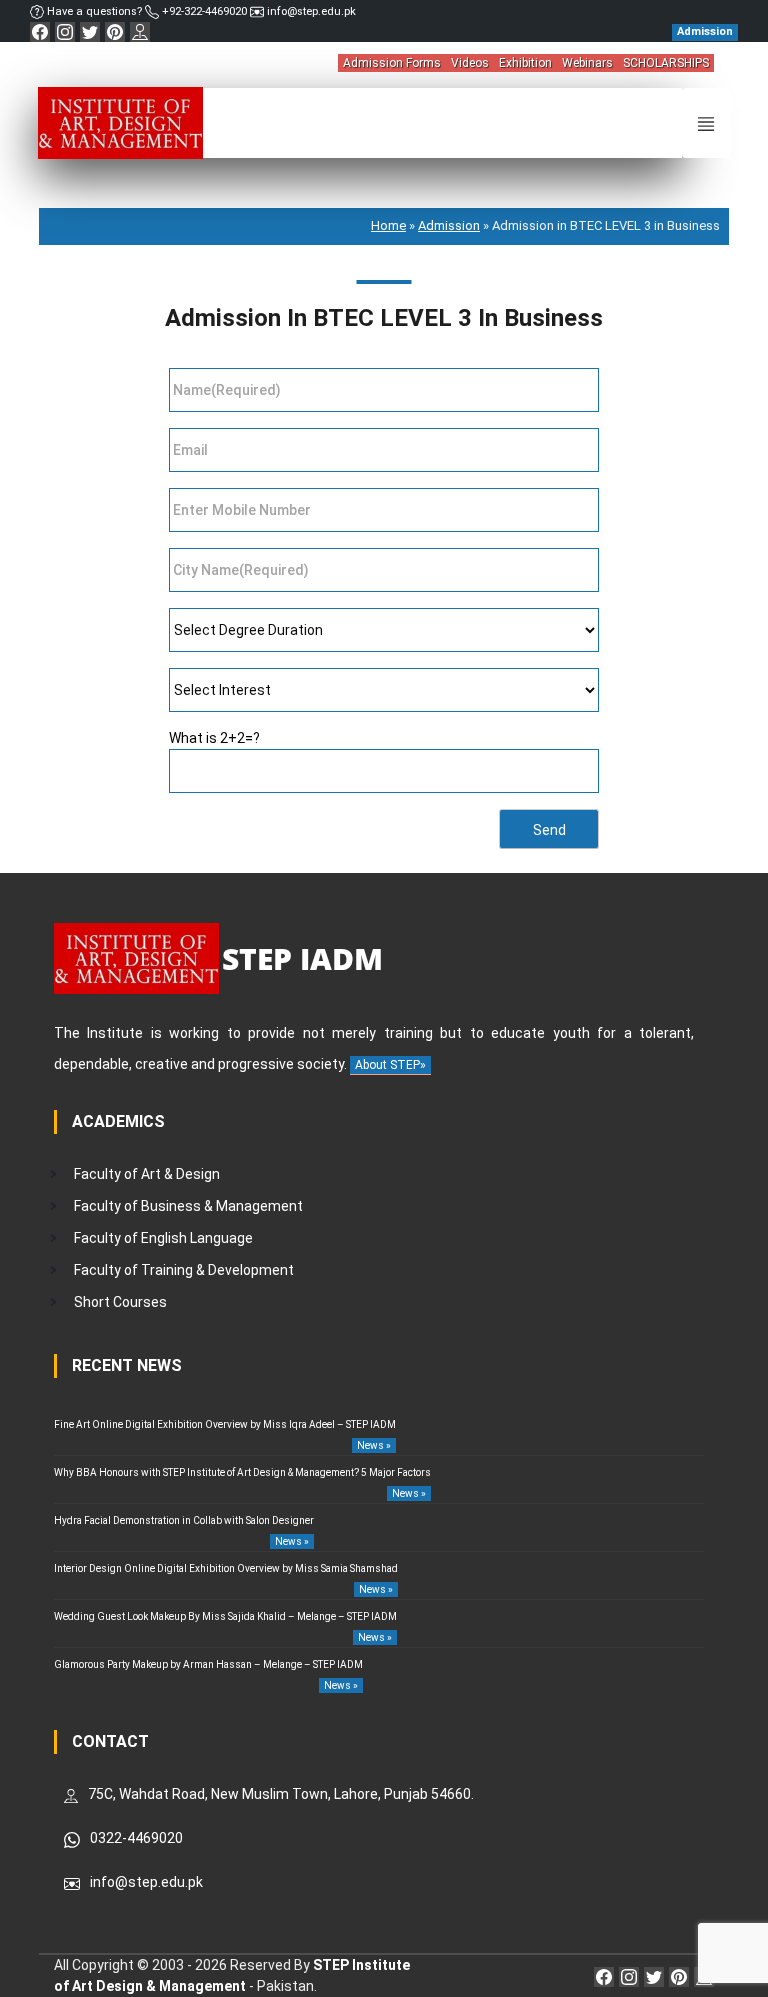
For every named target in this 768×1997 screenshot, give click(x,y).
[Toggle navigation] (706, 123)
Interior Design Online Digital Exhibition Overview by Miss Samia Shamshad (226, 1568)
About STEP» (390, 1065)
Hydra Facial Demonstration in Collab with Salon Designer (184, 1520)
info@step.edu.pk (310, 11)
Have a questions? (94, 11)
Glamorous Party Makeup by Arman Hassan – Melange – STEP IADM (208, 1664)
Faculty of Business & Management (188, 1206)
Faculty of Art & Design (147, 1174)
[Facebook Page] (40, 32)
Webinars (587, 63)
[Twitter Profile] (90, 32)
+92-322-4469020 (204, 11)
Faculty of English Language (163, 1238)
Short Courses (120, 1302)
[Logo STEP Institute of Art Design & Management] (120, 122)
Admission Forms (392, 63)
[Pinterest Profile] (115, 32)
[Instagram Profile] (65, 32)
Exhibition (525, 63)
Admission (449, 225)
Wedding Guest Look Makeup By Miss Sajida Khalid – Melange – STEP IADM (225, 1616)
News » (374, 1445)
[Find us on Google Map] (140, 32)
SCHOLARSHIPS (666, 63)
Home (388, 225)
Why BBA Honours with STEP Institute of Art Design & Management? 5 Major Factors (242, 1472)
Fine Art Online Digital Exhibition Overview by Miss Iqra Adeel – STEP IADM (225, 1424)
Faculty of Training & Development (184, 1270)
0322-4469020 (136, 1838)
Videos (470, 63)
